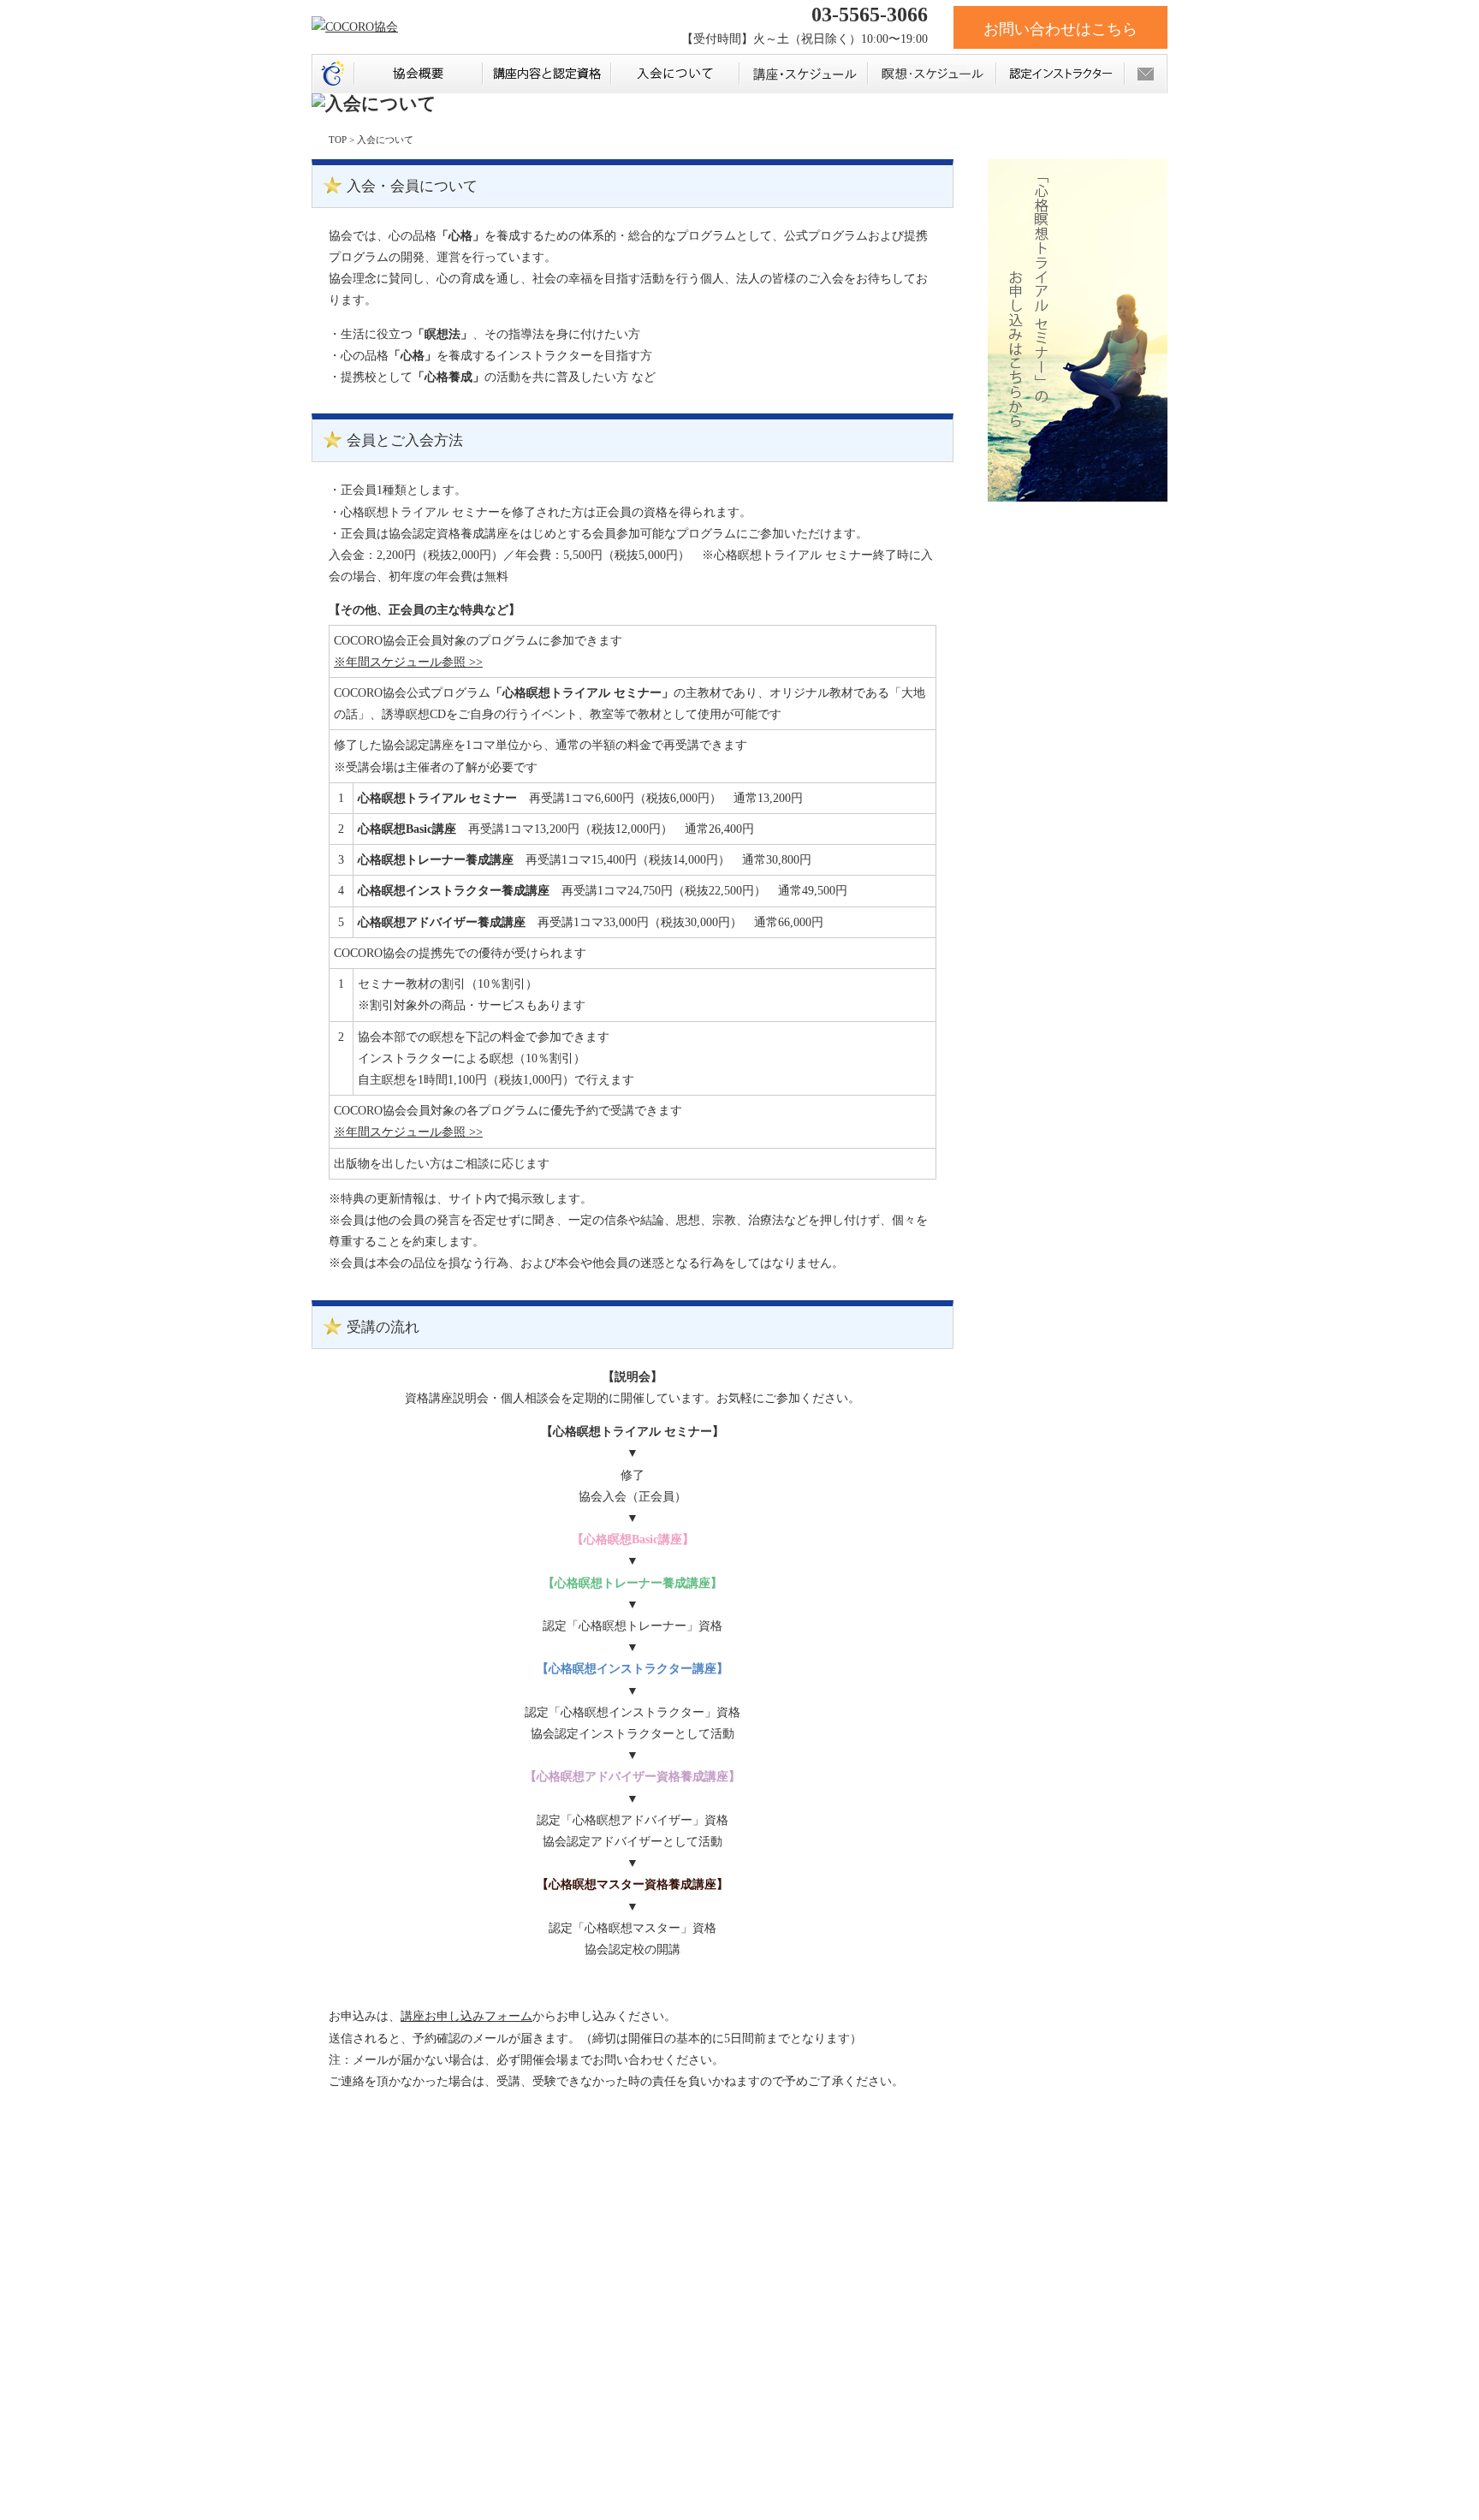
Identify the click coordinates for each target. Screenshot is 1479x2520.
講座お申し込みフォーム (466, 2016)
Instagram (656, 2213)
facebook (545, 2213)
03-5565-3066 (867, 15)
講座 (803, 74)
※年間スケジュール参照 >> (408, 662)
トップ (333, 74)
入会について (674, 74)
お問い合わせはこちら (1060, 29)
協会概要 (418, 74)
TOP (338, 140)
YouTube (601, 2213)
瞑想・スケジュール (931, 74)
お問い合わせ (1146, 74)
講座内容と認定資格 (546, 74)
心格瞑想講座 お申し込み (404, 2205)
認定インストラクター (1060, 74)
